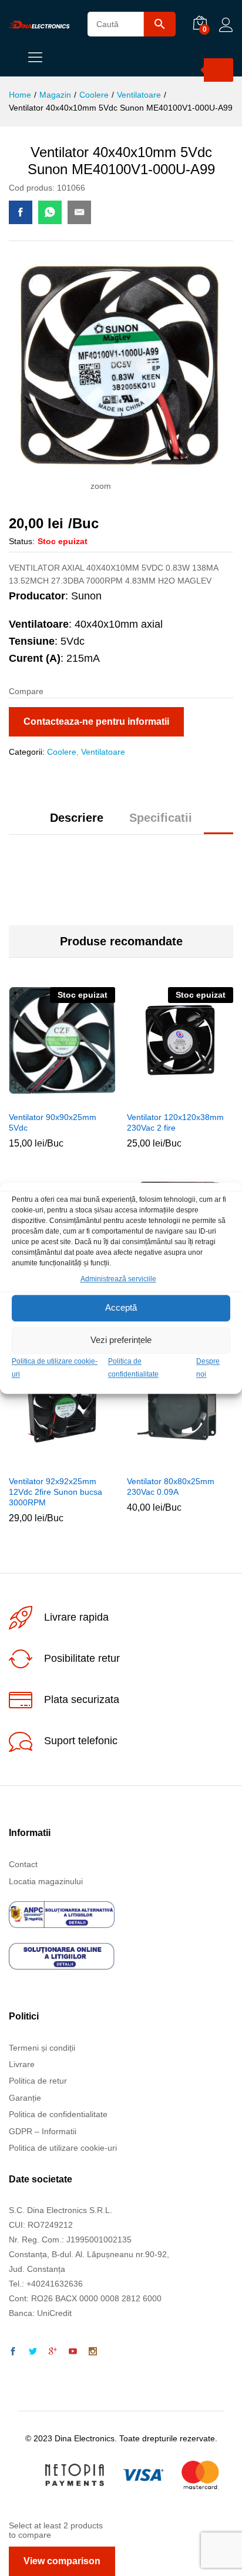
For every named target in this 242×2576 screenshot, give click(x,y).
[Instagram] (93, 2352)
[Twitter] (33, 2352)
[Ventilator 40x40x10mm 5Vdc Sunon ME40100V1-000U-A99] (21, 212)
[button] (165, 1462)
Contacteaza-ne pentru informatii (96, 722)
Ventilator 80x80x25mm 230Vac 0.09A (171, 1487)
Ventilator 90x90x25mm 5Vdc (53, 1122)
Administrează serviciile (118, 1279)
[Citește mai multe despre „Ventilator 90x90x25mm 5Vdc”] (47, 1098)
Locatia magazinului (46, 1881)
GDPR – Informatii (43, 2131)
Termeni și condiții (42, 2048)
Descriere (77, 818)
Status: (22, 541)
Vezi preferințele (121, 1340)
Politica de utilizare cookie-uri (63, 2148)
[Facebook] (13, 2352)
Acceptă (121, 1308)
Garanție (25, 2098)
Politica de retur (38, 2081)
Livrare (22, 2064)
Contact (23, 1864)
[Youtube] (73, 2352)
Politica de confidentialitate (58, 2114)
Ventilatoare (103, 752)
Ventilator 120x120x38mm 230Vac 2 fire (175, 1122)
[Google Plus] (53, 2352)
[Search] (219, 70)
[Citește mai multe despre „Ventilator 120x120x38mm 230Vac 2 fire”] (165, 1098)
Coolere (62, 752)
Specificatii (161, 818)
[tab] (77, 823)
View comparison (62, 2561)
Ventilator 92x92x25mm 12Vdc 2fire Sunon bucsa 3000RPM (56, 1492)
